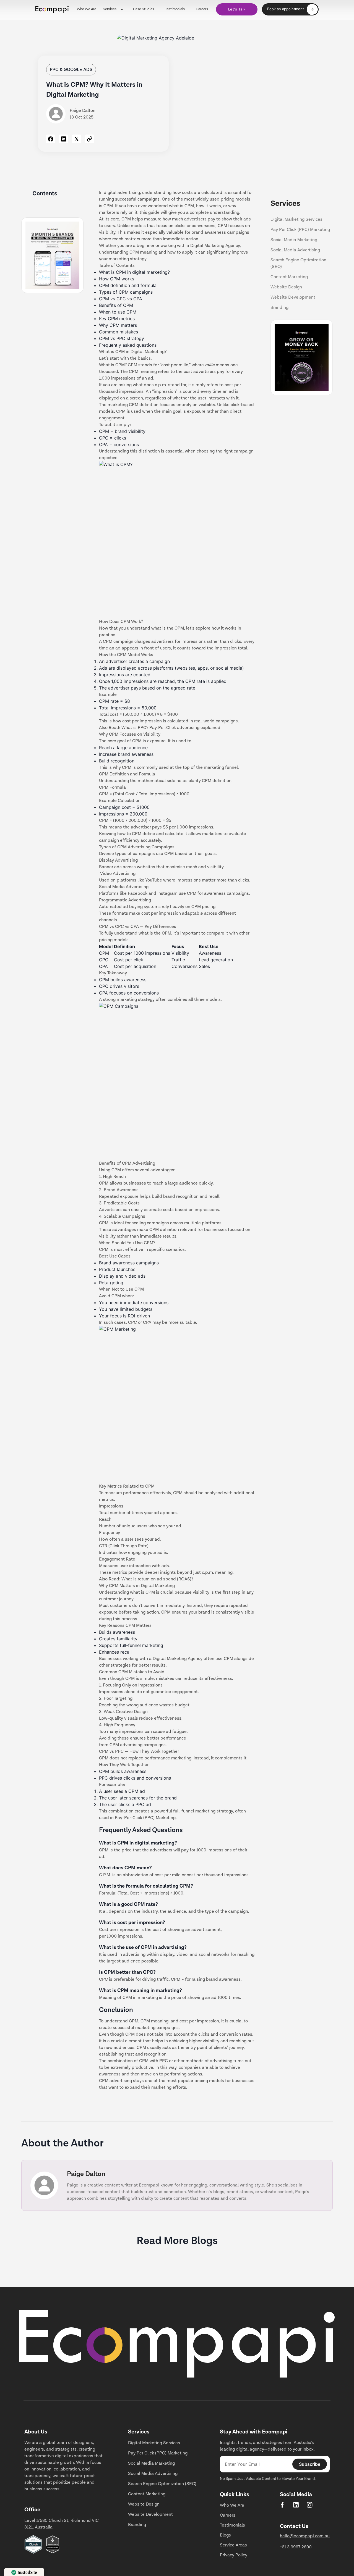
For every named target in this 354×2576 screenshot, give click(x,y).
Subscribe (310, 2464)
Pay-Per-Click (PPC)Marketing (145, 1818)
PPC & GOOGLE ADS (71, 69)
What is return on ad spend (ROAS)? (157, 1579)
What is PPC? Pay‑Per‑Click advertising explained (171, 728)
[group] (290, 9)
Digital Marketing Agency (178, 1659)
